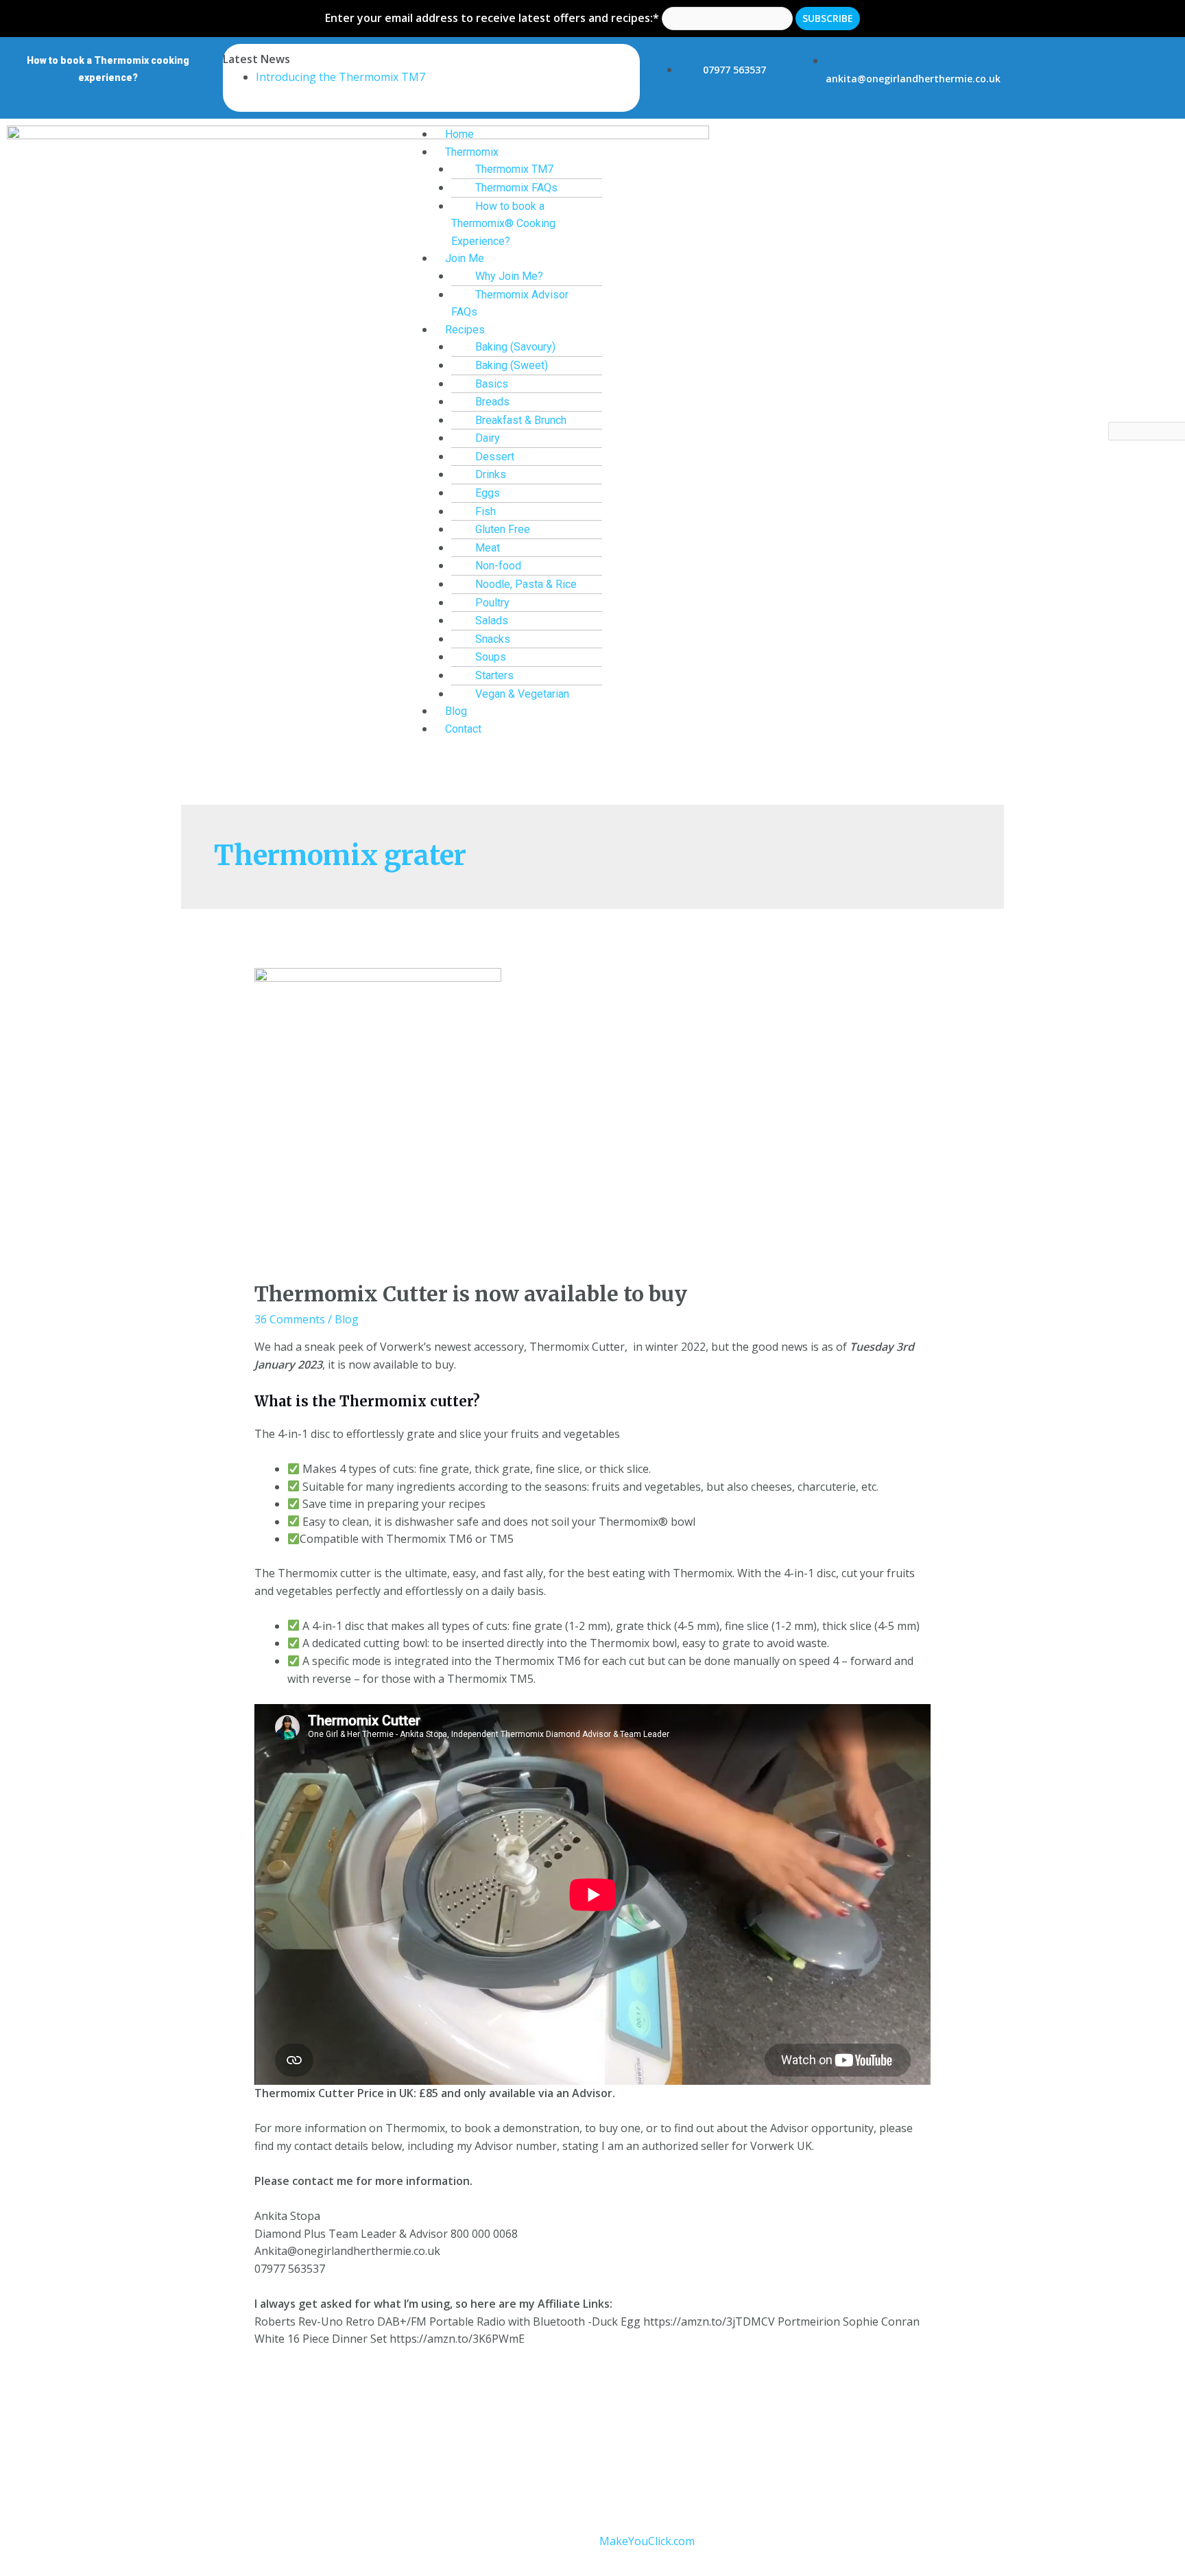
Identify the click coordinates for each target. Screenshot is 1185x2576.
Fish (486, 511)
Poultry (492, 603)
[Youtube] (1125, 78)
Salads (492, 621)
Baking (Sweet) (512, 365)
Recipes (465, 330)
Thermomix (472, 152)
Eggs (488, 493)
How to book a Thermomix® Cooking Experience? (503, 224)
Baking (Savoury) (515, 347)
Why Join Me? (509, 276)
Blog (456, 711)
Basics (492, 384)
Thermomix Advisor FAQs (510, 304)
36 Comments (290, 1319)
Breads (492, 402)
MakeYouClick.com (647, 2541)
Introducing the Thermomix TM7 (340, 77)
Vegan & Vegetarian (522, 694)
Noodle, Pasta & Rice (526, 584)
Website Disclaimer (641, 2466)
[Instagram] (1095, 78)
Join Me (465, 258)
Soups (491, 657)
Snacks (493, 639)
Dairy (488, 438)
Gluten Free (503, 529)
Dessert (495, 457)
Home (459, 134)
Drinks (491, 474)
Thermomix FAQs (516, 188)
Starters (494, 675)
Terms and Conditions (430, 2466)
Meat (488, 548)
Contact (463, 729)
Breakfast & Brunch (521, 420)
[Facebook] (1066, 78)
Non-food (498, 566)
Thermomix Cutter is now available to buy (471, 1294)
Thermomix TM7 (514, 169)
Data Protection (539, 2466)
